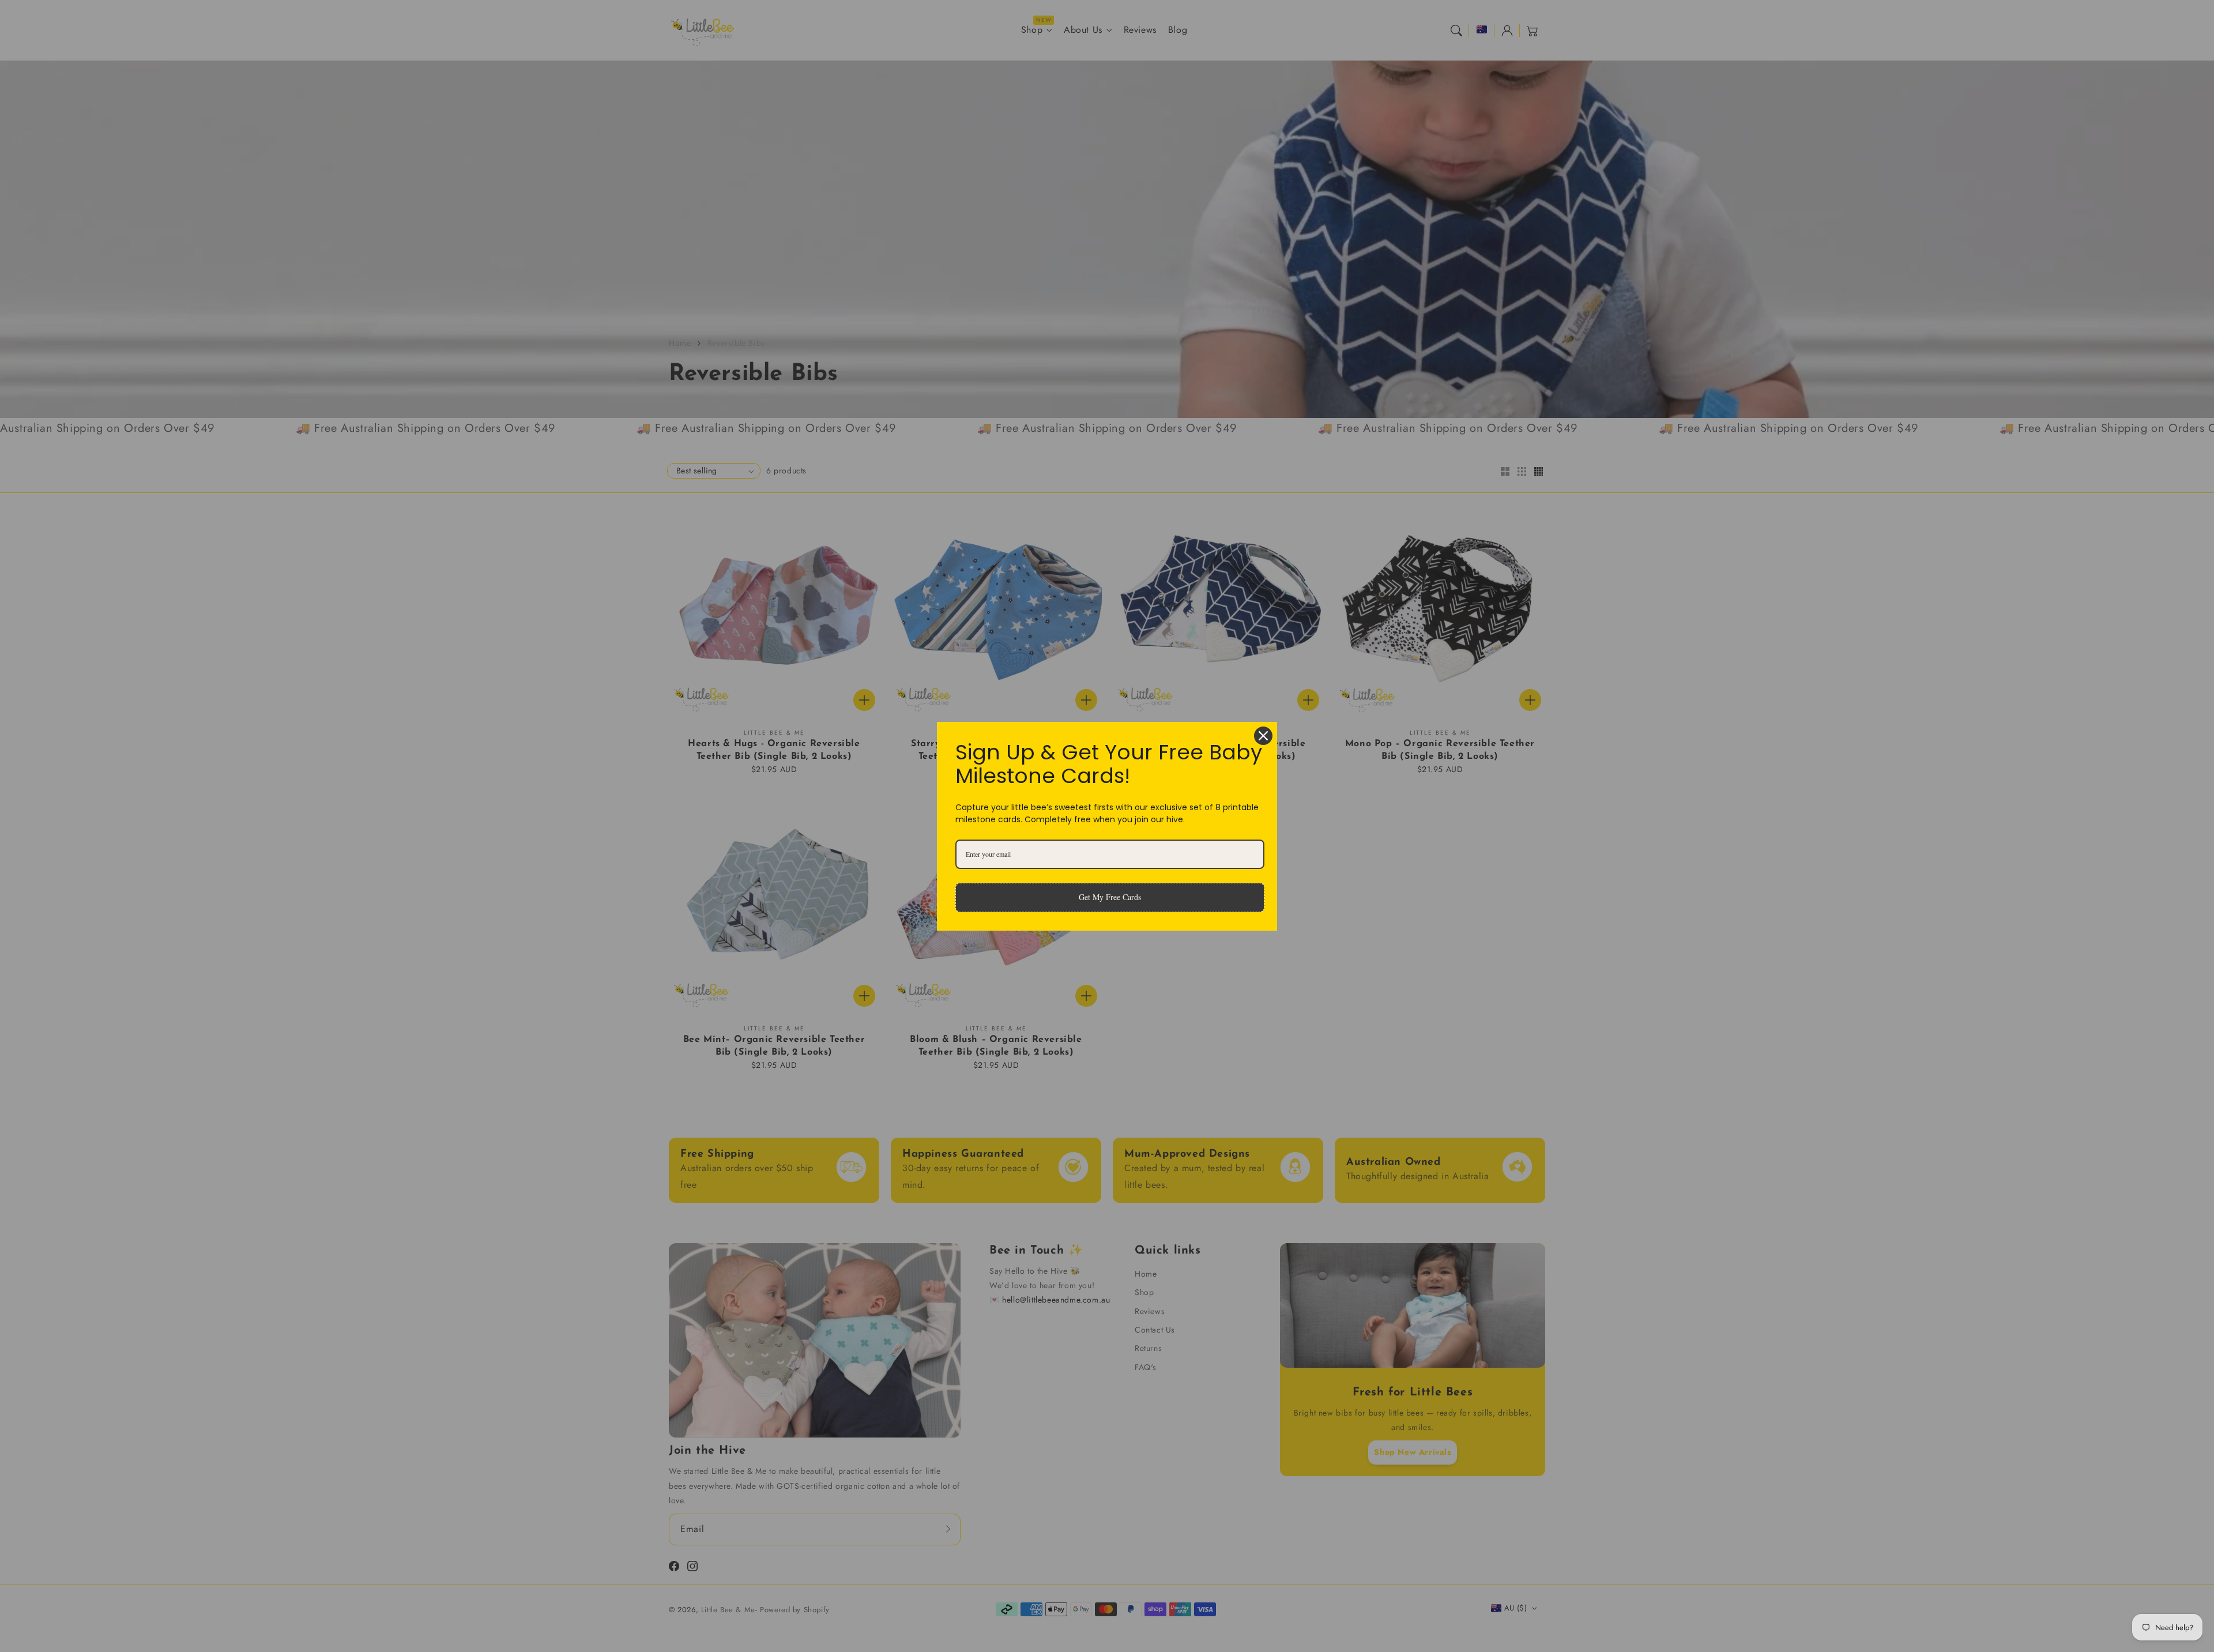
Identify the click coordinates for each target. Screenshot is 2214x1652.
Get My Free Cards (1110, 897)
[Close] (1263, 736)
